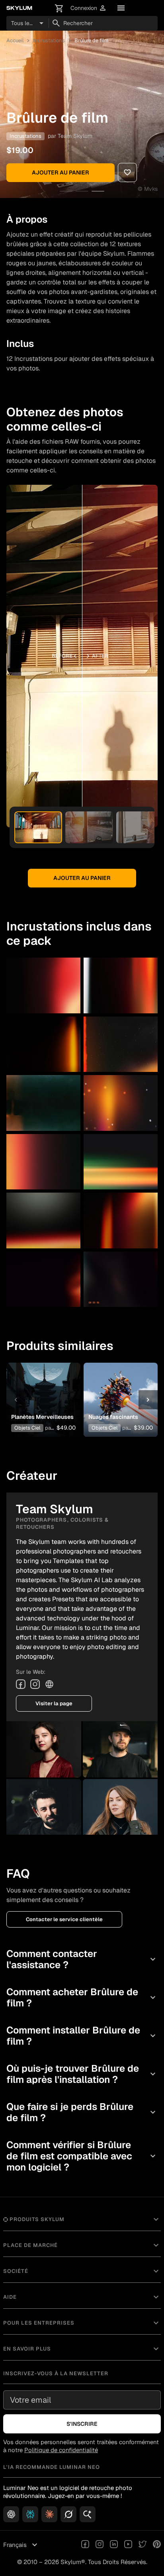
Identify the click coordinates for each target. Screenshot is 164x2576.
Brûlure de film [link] (91, 40)
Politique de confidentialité (61, 2450)
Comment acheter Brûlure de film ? (82, 1997)
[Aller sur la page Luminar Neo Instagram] (100, 2545)
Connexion (89, 8)
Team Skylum (75, 136)
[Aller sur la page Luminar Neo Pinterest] (157, 2545)
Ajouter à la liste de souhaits (43, 1388)
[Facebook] (21, 1684)
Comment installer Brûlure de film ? (82, 2036)
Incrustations (49, 40)
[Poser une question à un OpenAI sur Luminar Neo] (11, 2514)
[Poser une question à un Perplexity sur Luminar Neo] (30, 2514)
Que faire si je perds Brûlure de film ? (82, 2112)
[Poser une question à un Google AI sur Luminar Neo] (88, 2514)
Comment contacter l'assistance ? (82, 1959)
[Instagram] (35, 1684)
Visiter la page (54, 1703)
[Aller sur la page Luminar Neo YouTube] (128, 2545)
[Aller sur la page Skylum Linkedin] (114, 2545)
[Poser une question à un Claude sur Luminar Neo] (49, 2514)
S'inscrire (82, 2424)
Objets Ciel (27, 1428)
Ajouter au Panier (61, 172)
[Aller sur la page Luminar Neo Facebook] (85, 2545)
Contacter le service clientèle (64, 1919)
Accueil (15, 40)
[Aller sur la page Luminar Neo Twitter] (143, 2545)
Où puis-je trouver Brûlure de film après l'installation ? (82, 2074)
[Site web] (49, 1684)
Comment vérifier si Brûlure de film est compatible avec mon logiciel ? (82, 2156)
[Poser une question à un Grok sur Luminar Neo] (68, 2514)
